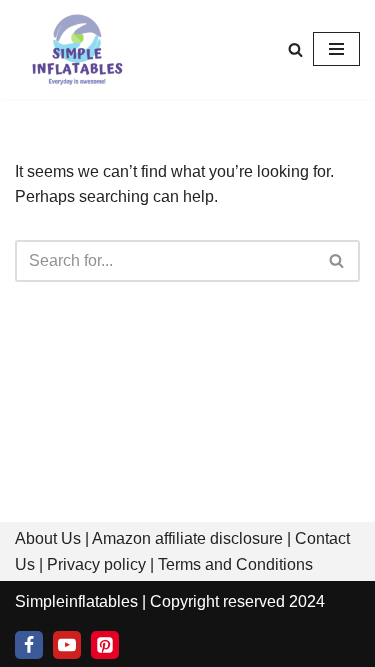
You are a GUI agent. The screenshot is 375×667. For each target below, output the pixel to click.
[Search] (295, 49)
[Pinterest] (105, 645)
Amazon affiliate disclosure (187, 538)
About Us (48, 538)
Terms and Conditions (235, 564)
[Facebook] (29, 645)
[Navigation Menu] (336, 49)
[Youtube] (67, 645)
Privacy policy (96, 564)
